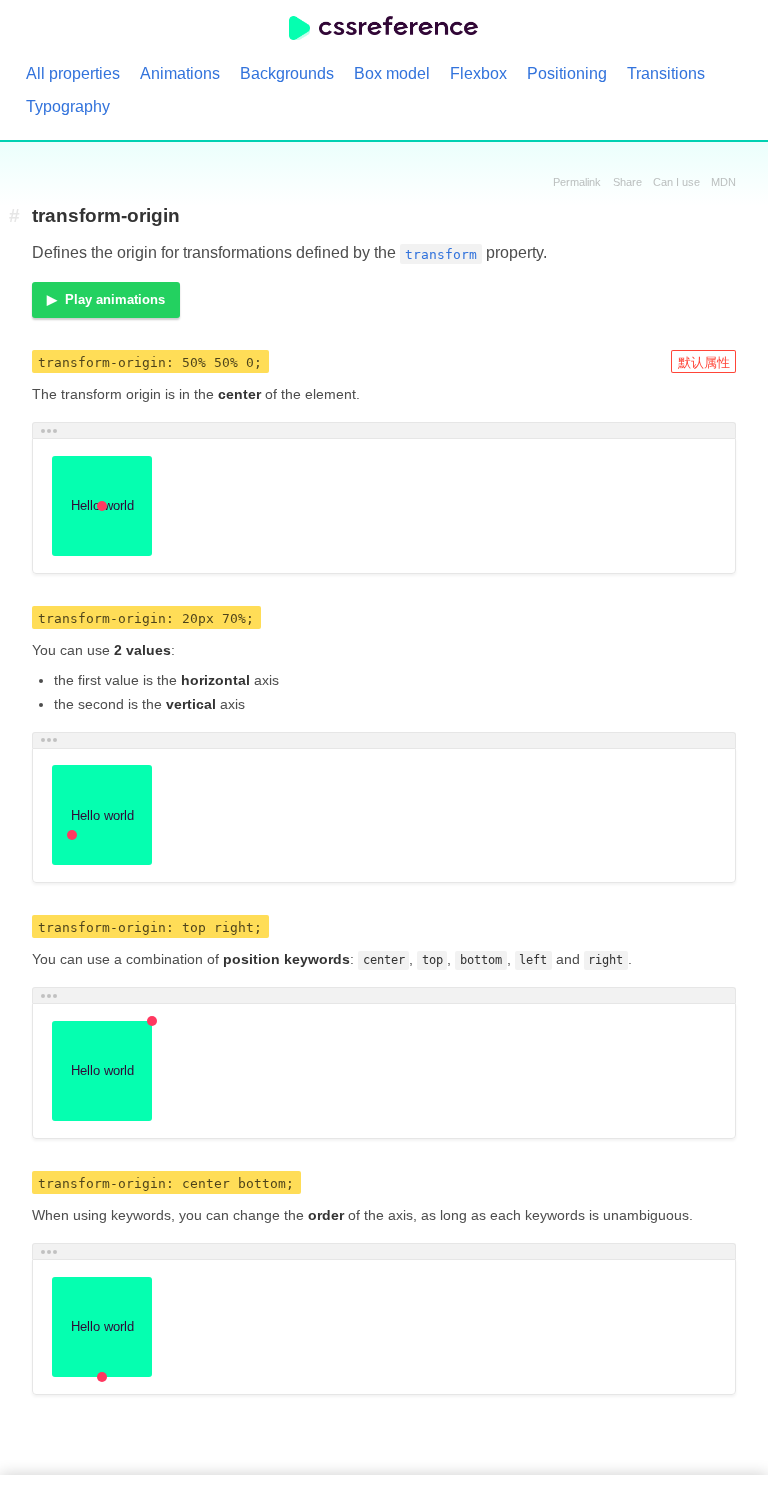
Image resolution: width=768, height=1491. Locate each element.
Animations (180, 73)
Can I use (676, 182)
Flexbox (478, 73)
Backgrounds (287, 73)
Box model (392, 73)
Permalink (577, 182)
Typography (68, 106)
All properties (73, 73)
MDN (723, 182)
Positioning (567, 73)
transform (441, 253)
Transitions (666, 73)
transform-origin (106, 215)
